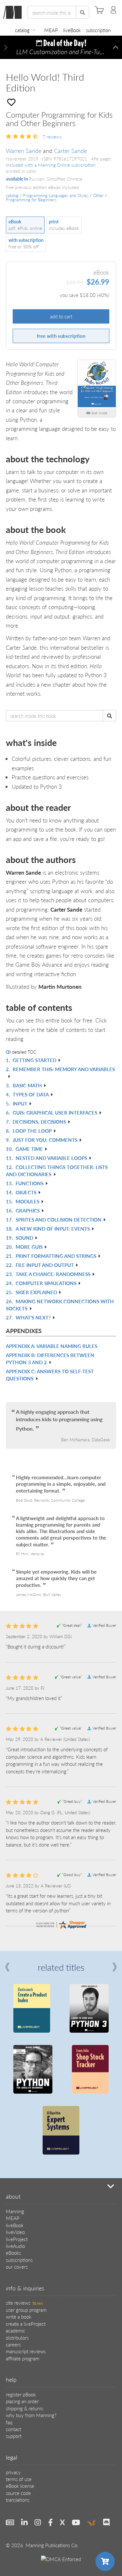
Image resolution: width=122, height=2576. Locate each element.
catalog (22, 30)
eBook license (20, 2486)
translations (18, 2500)
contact (14, 2429)
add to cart (61, 316)
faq (9, 2422)
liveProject (17, 2239)
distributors (17, 2338)
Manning (15, 2211)
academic (15, 2330)
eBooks (13, 2253)
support (14, 2436)
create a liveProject (26, 2324)
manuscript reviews (26, 2351)
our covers (17, 2267)
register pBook (21, 2394)
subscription (98, 30)
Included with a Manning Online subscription (51, 165)
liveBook (72, 30)
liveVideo (15, 2232)
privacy (13, 2472)
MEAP (51, 30)
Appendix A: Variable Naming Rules (52, 1346)
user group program (26, 2310)
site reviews (24, 2303)
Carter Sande (70, 151)
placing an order (22, 2401)
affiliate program (23, 2358)
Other (98, 195)
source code (18, 2493)
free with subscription (61, 336)
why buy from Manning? (31, 2415)
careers (13, 2344)
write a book (19, 2316)
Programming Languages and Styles (56, 195)
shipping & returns (25, 2408)
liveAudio (15, 2246)
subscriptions (19, 2260)
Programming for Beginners (31, 200)
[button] (6, 47)
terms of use (19, 2479)
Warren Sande (24, 151)
